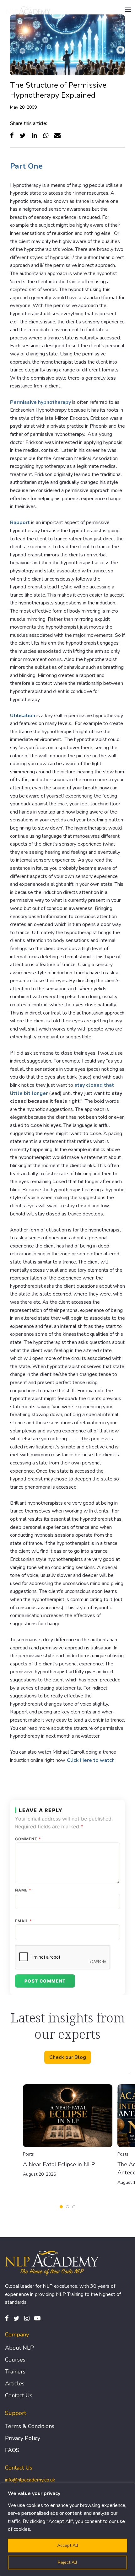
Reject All (67, 2562)
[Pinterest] (37, 2318)
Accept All (68, 2545)
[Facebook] (12, 135)
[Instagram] (27, 2318)
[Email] (57, 135)
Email (24, 1921)
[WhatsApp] (46, 135)
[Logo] (29, 10)
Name (23, 1890)
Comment (28, 1839)
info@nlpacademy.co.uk (30, 2480)
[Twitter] (23, 135)
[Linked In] (34, 135)
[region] (67, 2530)
